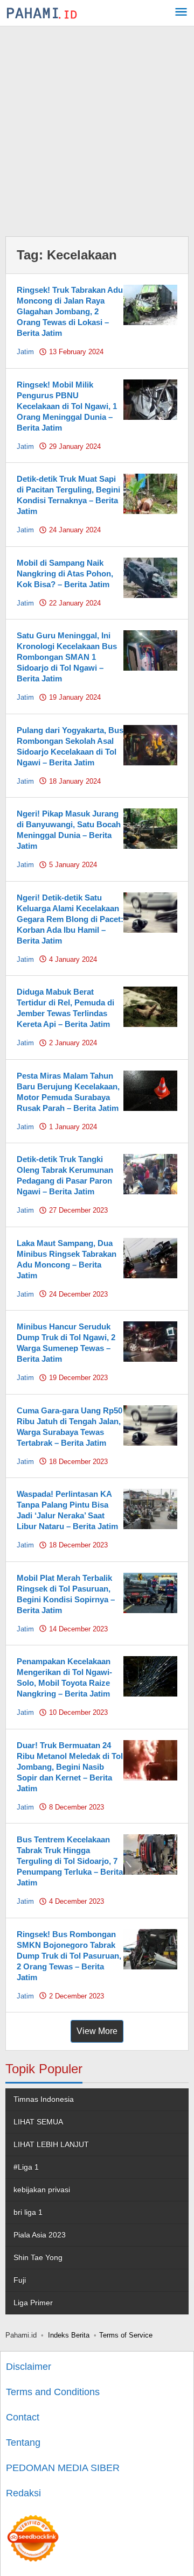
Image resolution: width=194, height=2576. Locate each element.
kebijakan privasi (42, 2190)
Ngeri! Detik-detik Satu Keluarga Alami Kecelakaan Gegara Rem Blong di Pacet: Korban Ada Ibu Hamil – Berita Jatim (70, 919)
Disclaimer (29, 2367)
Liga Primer (33, 2303)
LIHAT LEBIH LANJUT (51, 2144)
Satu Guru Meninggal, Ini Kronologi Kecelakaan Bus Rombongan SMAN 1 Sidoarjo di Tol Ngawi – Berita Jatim (67, 657)
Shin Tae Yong (38, 2257)
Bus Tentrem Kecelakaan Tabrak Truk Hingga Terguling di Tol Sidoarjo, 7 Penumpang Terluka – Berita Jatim (70, 1861)
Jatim (25, 352)
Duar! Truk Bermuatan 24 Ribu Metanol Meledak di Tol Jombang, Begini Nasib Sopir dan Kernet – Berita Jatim (70, 1767)
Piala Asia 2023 (40, 2235)
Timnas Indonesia (44, 2099)
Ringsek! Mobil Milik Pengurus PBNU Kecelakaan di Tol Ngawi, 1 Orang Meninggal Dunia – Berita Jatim (67, 406)
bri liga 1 (28, 2212)
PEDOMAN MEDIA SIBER (63, 2468)
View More (97, 2031)
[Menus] (181, 13)
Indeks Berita (69, 2335)
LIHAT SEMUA (38, 2122)
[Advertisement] (97, 129)
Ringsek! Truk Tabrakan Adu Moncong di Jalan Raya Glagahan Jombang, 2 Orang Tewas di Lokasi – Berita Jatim (70, 311)
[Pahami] (42, 13)
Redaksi (23, 2493)
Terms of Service (126, 2335)
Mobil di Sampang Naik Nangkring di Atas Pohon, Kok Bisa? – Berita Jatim (65, 573)
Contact (23, 2417)
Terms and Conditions (53, 2392)
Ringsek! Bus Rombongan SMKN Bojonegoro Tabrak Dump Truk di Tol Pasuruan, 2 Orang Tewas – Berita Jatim (69, 1956)
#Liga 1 (26, 2167)
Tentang (23, 2443)
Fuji (20, 2280)
